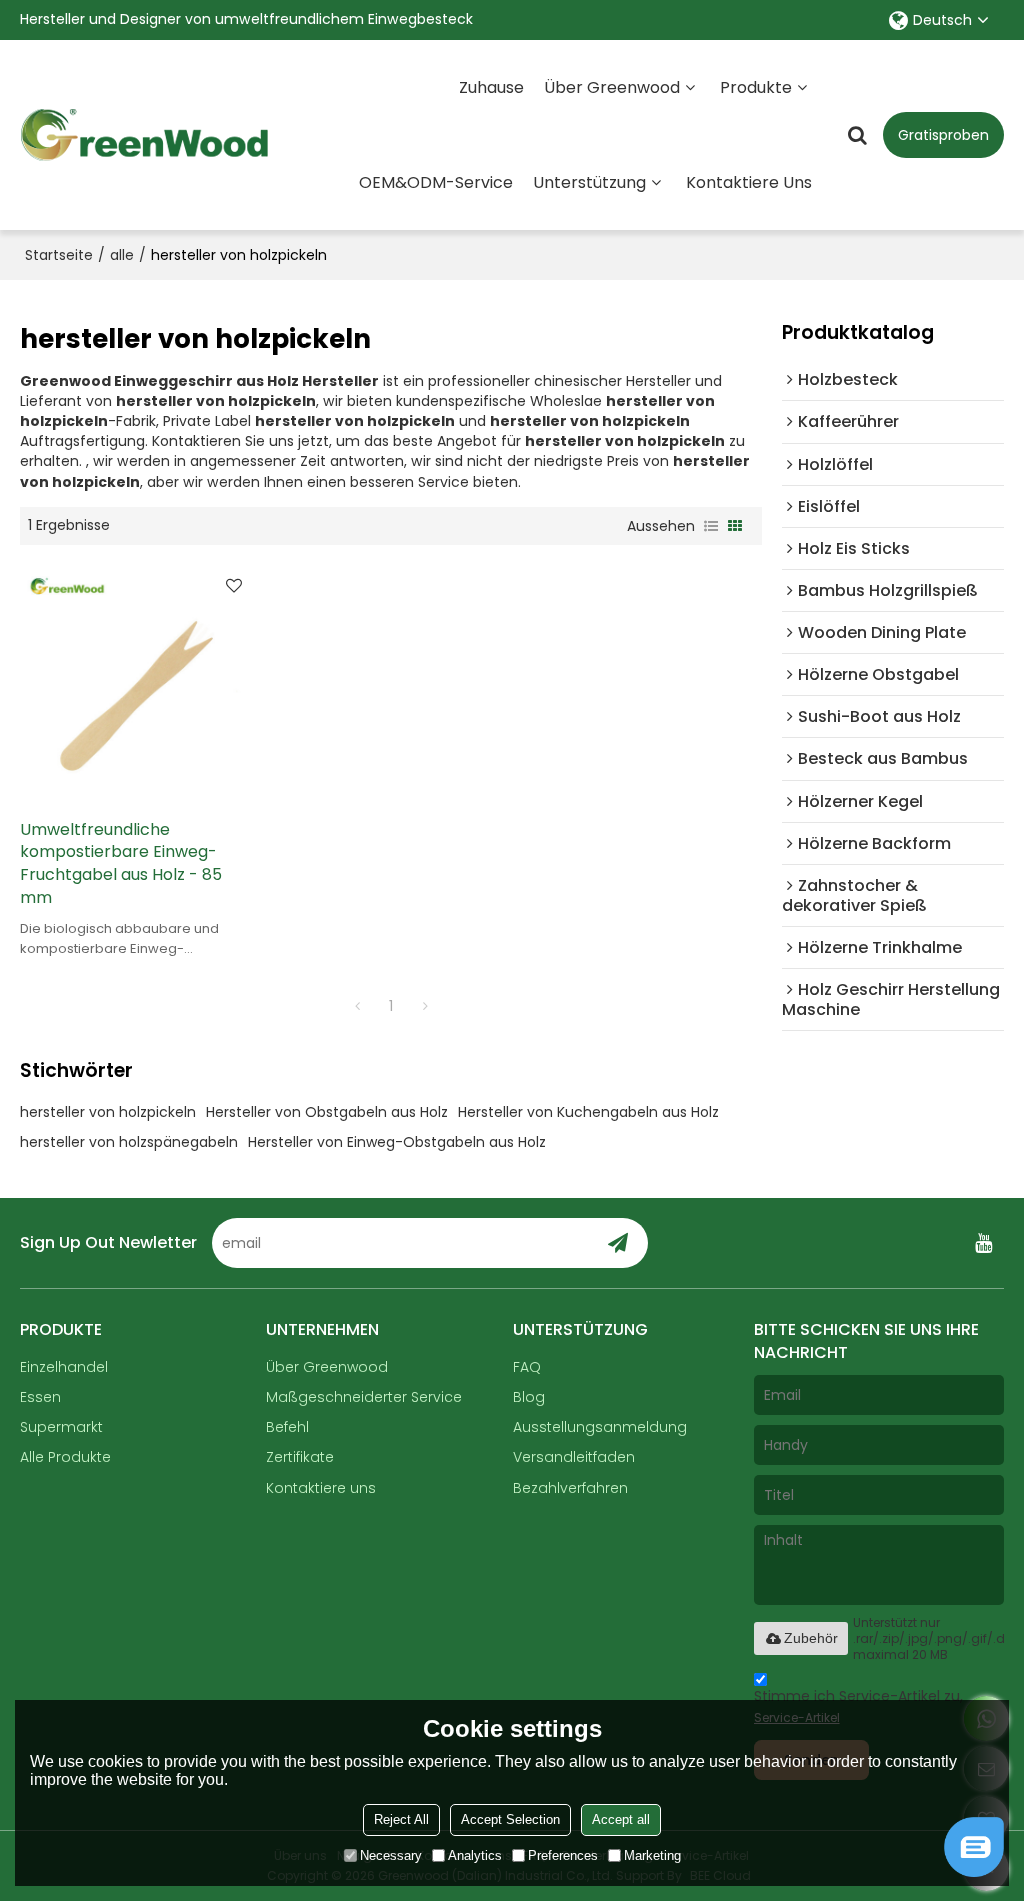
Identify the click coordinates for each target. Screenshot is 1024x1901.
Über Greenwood (612, 87)
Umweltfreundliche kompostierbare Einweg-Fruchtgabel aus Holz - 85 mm (121, 864)
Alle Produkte (65, 1457)
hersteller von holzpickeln (108, 1112)
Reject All (401, 1819)
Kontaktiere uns (749, 182)
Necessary (391, 1855)
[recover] (974, 1871)
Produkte (756, 87)
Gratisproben (943, 135)
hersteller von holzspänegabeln (129, 1142)
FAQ (527, 1367)
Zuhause (491, 87)
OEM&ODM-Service (436, 182)
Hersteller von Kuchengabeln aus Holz (588, 1112)
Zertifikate (300, 1457)
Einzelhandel (64, 1367)
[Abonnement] (617, 1243)
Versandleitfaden (574, 1457)
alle (122, 255)
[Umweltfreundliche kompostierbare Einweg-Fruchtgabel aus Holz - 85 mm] (137, 682)
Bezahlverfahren (570, 1488)
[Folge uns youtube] (984, 1243)
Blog (529, 1397)
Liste (711, 526)
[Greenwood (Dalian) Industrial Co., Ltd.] (145, 135)
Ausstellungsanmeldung (600, 1427)
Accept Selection (510, 1819)
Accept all (621, 1819)
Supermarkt (61, 1427)
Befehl (287, 1427)
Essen (40, 1397)
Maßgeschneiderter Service (364, 1397)
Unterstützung (589, 182)
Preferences (563, 1855)
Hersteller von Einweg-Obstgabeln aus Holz (397, 1142)
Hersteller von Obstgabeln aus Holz (327, 1112)
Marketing (652, 1855)
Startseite (59, 255)
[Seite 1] (357, 1006)
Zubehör (811, 1638)
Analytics (475, 1855)
